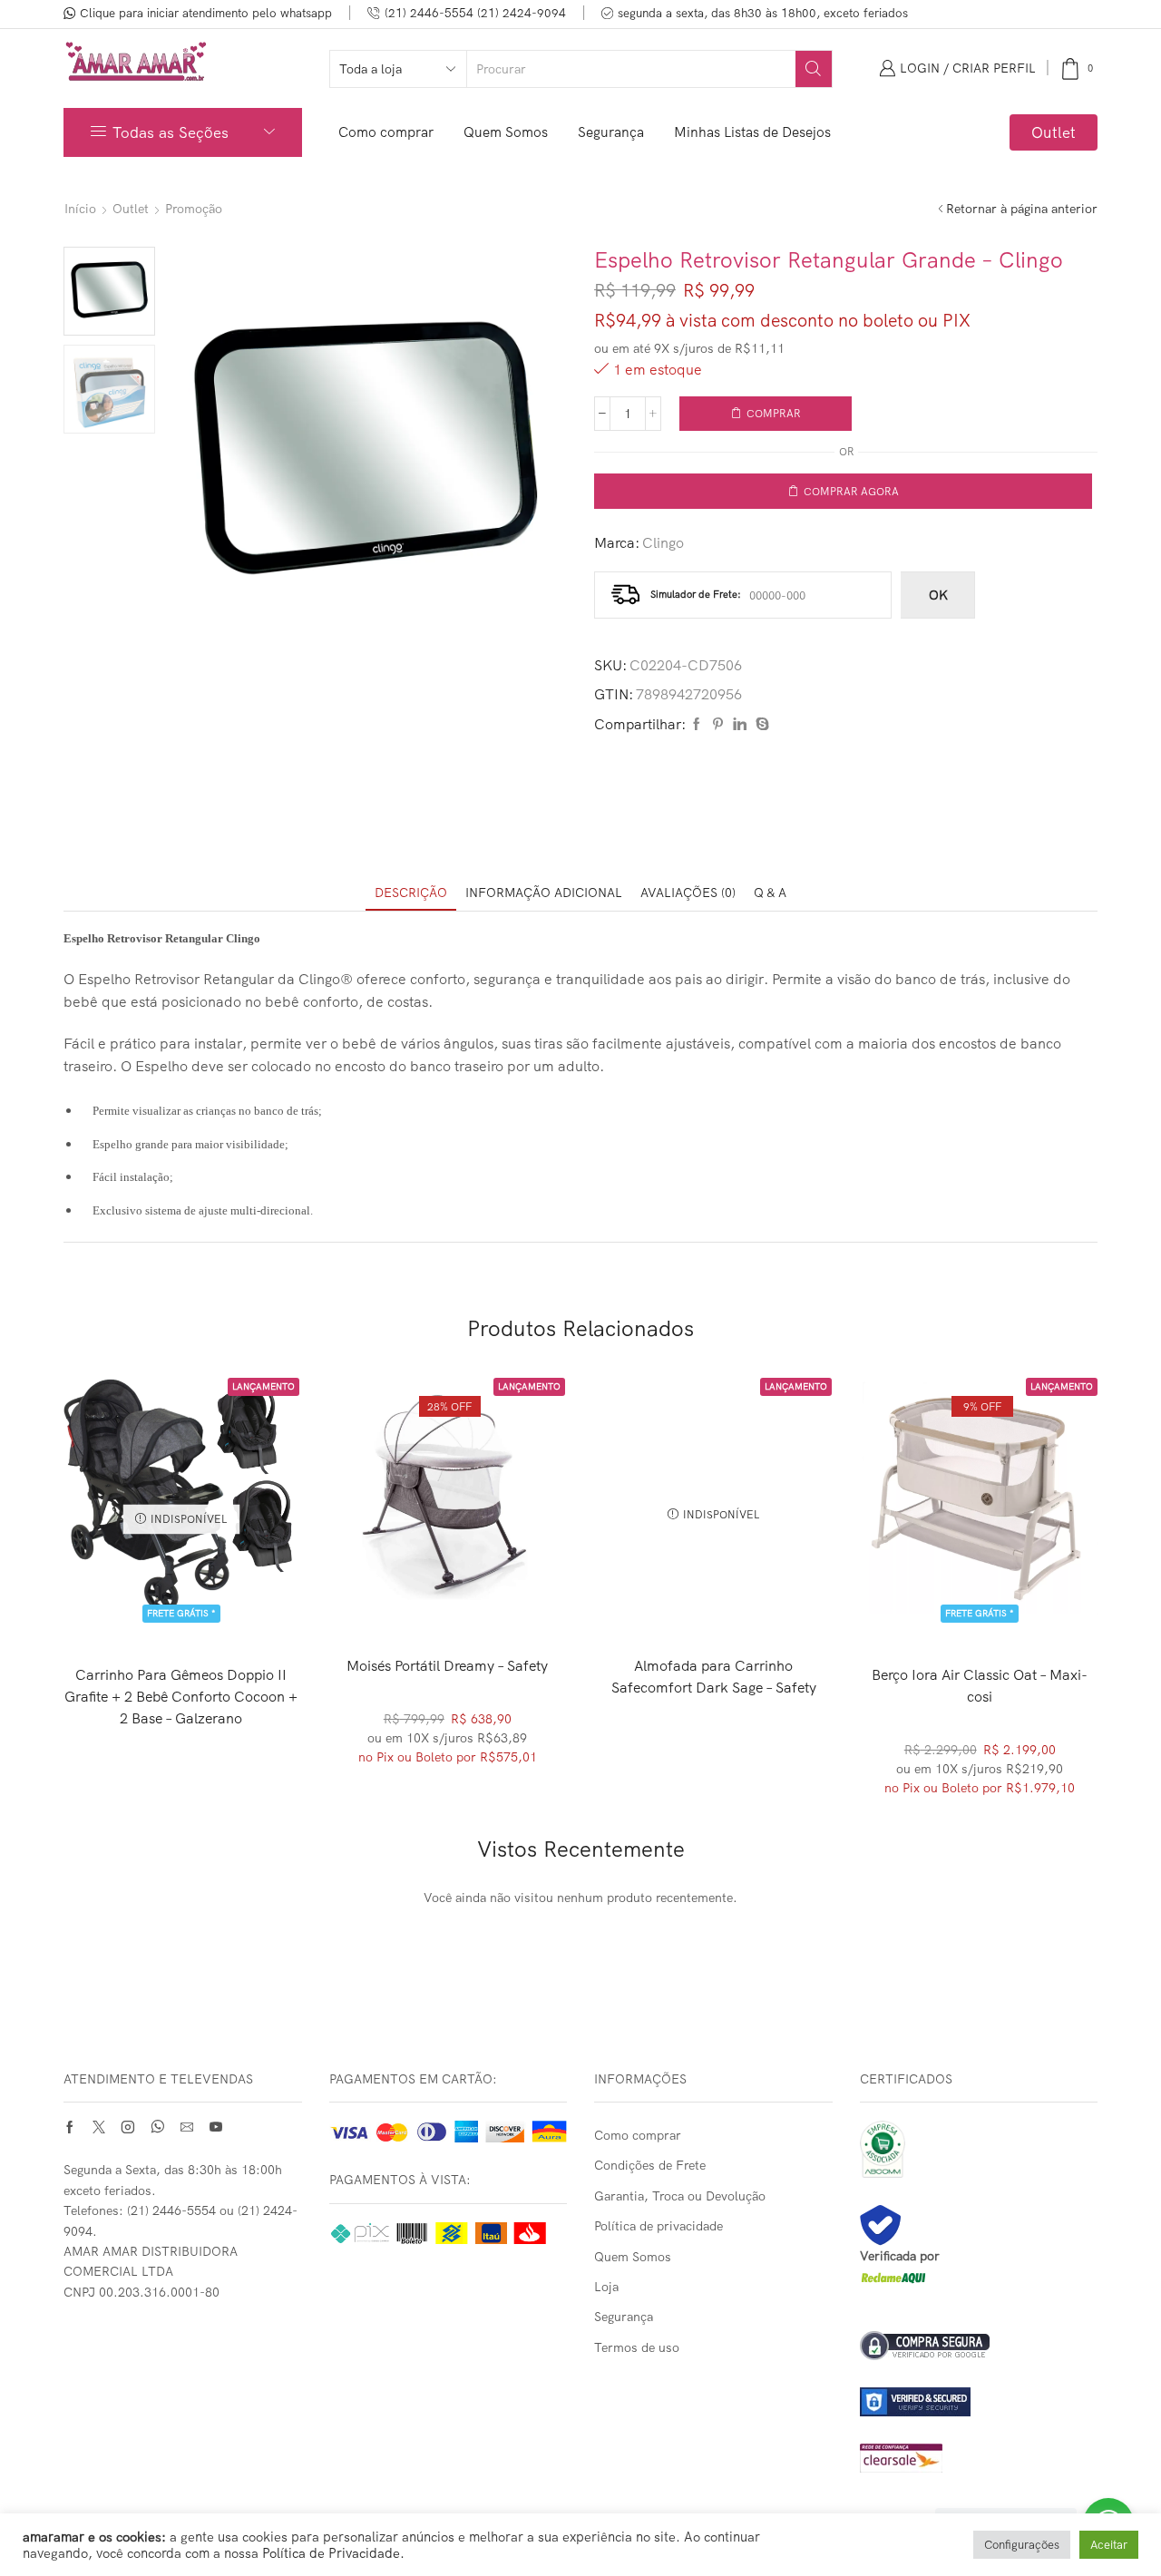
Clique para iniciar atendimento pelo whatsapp (206, 13)
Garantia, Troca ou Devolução (680, 2196)
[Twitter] (99, 2127)
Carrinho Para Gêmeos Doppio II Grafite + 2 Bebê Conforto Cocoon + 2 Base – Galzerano (181, 1696)
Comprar (774, 413)
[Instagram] (128, 2127)
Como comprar (386, 132)
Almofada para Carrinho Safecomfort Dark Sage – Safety (714, 1676)
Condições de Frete (650, 2165)
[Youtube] (216, 2127)
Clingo (663, 542)
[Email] (187, 2127)
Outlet (1054, 132)
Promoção (194, 209)
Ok (938, 595)
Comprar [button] (448, 1584)
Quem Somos (506, 132)
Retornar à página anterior (1022, 209)
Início (80, 209)
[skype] (760, 725)
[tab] (411, 893)
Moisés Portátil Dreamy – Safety (447, 1665)
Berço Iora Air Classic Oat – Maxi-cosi (980, 1685)
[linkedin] (740, 725)
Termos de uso (637, 2347)
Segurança (611, 132)
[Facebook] (697, 725)
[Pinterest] (718, 725)
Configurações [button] (1022, 2544)
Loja (606, 2287)
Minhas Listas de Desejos (752, 132)
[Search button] (814, 69)
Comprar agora (851, 491)
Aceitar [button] (1109, 2544)
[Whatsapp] (157, 2127)
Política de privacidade (659, 2226)
